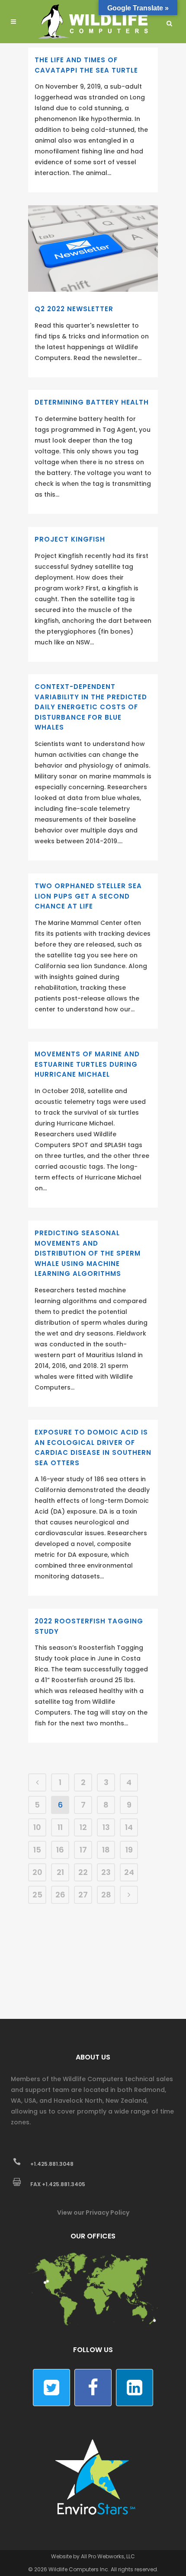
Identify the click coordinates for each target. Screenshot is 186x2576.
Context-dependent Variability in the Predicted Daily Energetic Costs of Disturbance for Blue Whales (91, 707)
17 (83, 1850)
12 (83, 1827)
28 (106, 1895)
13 (106, 1827)
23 (106, 1872)
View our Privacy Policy (93, 2213)
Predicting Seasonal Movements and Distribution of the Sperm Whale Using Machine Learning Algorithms (88, 1253)
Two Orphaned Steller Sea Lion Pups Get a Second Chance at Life (88, 896)
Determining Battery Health (92, 402)
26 (60, 1895)
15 (37, 1850)
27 (83, 1895)
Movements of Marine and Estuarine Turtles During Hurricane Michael (87, 1064)
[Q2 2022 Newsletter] (93, 249)
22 (83, 1872)
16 (60, 1850)
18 (106, 1850)
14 (129, 1827)
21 (60, 1872)
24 (129, 1872)
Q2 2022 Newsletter (74, 309)
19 (129, 1850)
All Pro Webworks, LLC (108, 2556)
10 (37, 1827)
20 (37, 1872)
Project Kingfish (70, 539)
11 (60, 1827)
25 (37, 1895)
